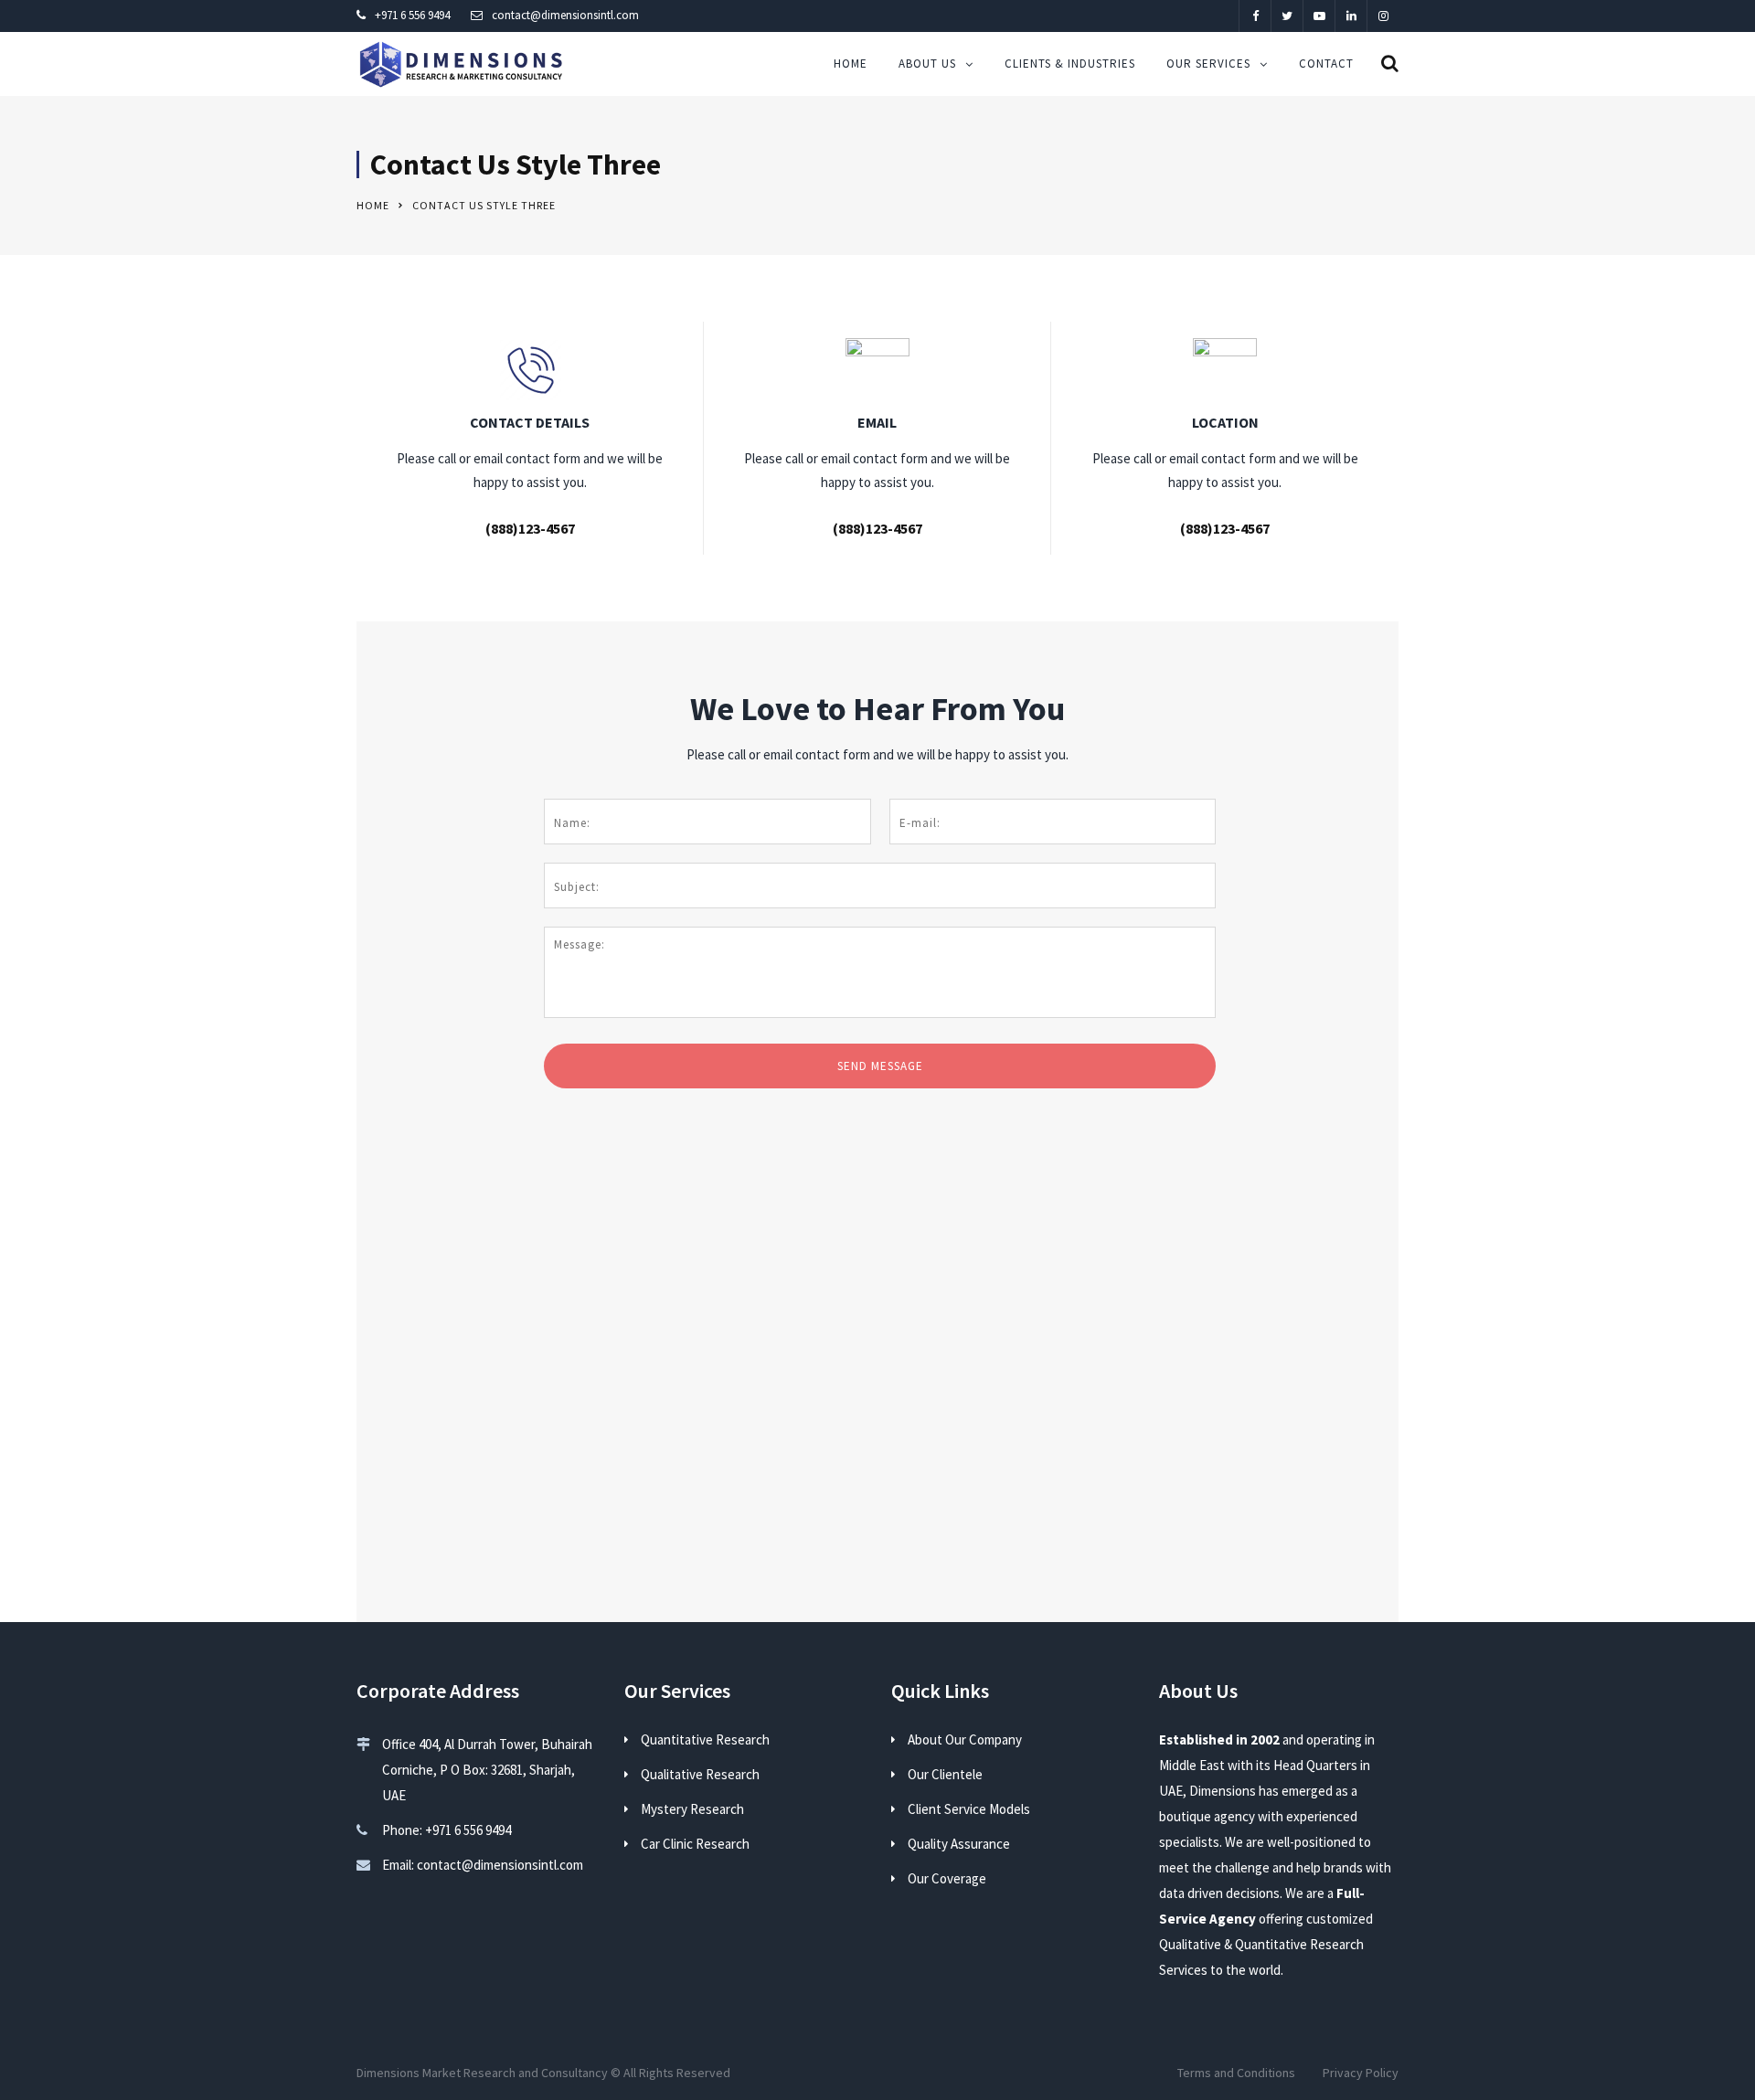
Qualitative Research (700, 1774)
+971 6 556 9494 (412, 15)
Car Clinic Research (695, 1844)
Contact (1326, 64)
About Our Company (965, 1739)
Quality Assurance (959, 1844)
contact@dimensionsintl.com (565, 15)
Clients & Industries (1070, 64)
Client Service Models (969, 1809)
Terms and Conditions (1236, 2073)
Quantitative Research (705, 1739)
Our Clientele (945, 1774)
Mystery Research (692, 1809)
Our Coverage (947, 1878)
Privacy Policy (1361, 2073)
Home (851, 64)
